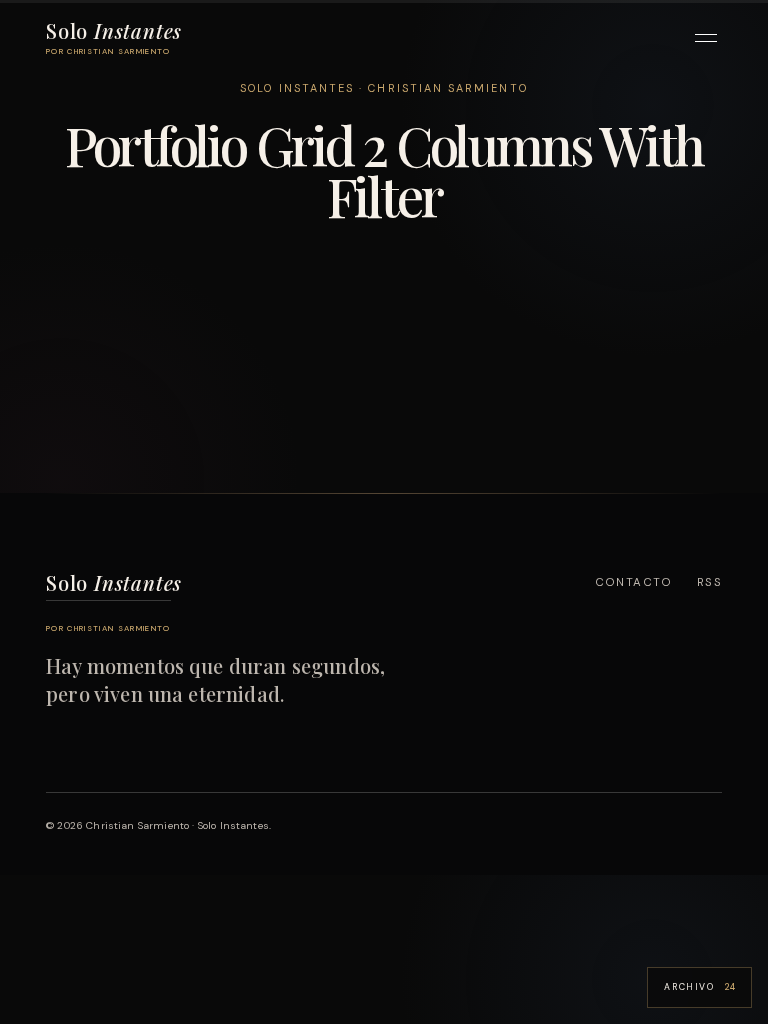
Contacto (634, 582)
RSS (709, 582)
